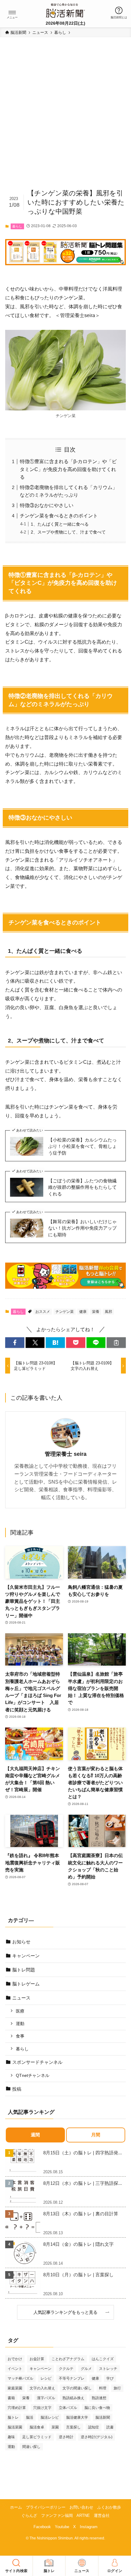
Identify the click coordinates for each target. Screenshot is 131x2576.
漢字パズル (46, 2398)
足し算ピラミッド (37, 2437)
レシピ (46, 2378)
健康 (83, 1312)
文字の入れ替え (42, 2388)
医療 (20, 2011)
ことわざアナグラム (68, 2359)
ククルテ (66, 2369)
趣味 (11, 2437)
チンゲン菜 (65, 1312)
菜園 (55, 2427)
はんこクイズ (103, 2359)
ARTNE (83, 2515)
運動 (20, 2024)
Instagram (89, 2527)
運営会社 (102, 2515)
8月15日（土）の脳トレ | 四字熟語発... (83, 2153)
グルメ (86, 2369)
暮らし (17, 226)
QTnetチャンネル (33, 2075)
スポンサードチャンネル (37, 2062)
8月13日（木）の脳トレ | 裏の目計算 (81, 2214)
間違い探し (31, 2447)
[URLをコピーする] (116, 1343)
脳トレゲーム (26, 1984)
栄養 (96, 1312)
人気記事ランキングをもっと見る (68, 2312)
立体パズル (68, 2408)
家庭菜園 (15, 2388)
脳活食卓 (37, 2427)
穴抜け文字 (42, 2408)
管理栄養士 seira (66, 1454)
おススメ (43, 1312)
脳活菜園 (15, 2427)
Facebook (42, 2527)
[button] (12, 13)
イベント (15, 2369)
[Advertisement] (65, 116)
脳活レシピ (50, 2417)
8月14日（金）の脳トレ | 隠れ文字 (78, 2244)
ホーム (16, 2507)
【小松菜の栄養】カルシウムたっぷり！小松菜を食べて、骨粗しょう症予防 (82, 1146)
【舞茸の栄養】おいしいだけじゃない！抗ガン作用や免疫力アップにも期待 (82, 1228)
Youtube (62, 2527)
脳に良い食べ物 (97, 2408)
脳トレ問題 (24, 1970)
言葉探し (73, 2427)
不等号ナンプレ (72, 2378)
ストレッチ (108, 2369)
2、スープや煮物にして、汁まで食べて (68, 532)
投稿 (17, 2089)
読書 (110, 2427)
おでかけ (15, 2359)
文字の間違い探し (77, 2388)
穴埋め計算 (17, 2408)
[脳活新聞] (65, 10)
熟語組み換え (73, 2398)
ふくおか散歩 (109, 2507)
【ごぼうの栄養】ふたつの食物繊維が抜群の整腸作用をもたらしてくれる (82, 1187)
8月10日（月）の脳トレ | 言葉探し (78, 2275)
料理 (103, 2388)
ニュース (21, 1998)
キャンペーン (26, 1956)
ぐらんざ (29, 2515)
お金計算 (37, 2359)
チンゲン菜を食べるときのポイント (59, 516)
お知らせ (21, 1942)
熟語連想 (99, 2398)
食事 (20, 2036)
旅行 (117, 2388)
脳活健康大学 (77, 2417)
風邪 (108, 1312)
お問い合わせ (81, 2507)
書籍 (11, 2398)
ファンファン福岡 (57, 2515)
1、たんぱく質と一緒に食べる (60, 524)
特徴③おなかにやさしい (47, 505)
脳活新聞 (103, 2417)
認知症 (94, 2427)
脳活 (30, 2417)
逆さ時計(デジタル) (97, 2437)
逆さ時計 (66, 2437)
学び (110, 2378)
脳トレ (13, 2417)
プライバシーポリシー (46, 2507)
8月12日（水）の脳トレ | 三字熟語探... (83, 2183)
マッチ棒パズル (20, 2378)
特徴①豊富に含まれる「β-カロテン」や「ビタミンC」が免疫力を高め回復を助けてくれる (68, 469)
